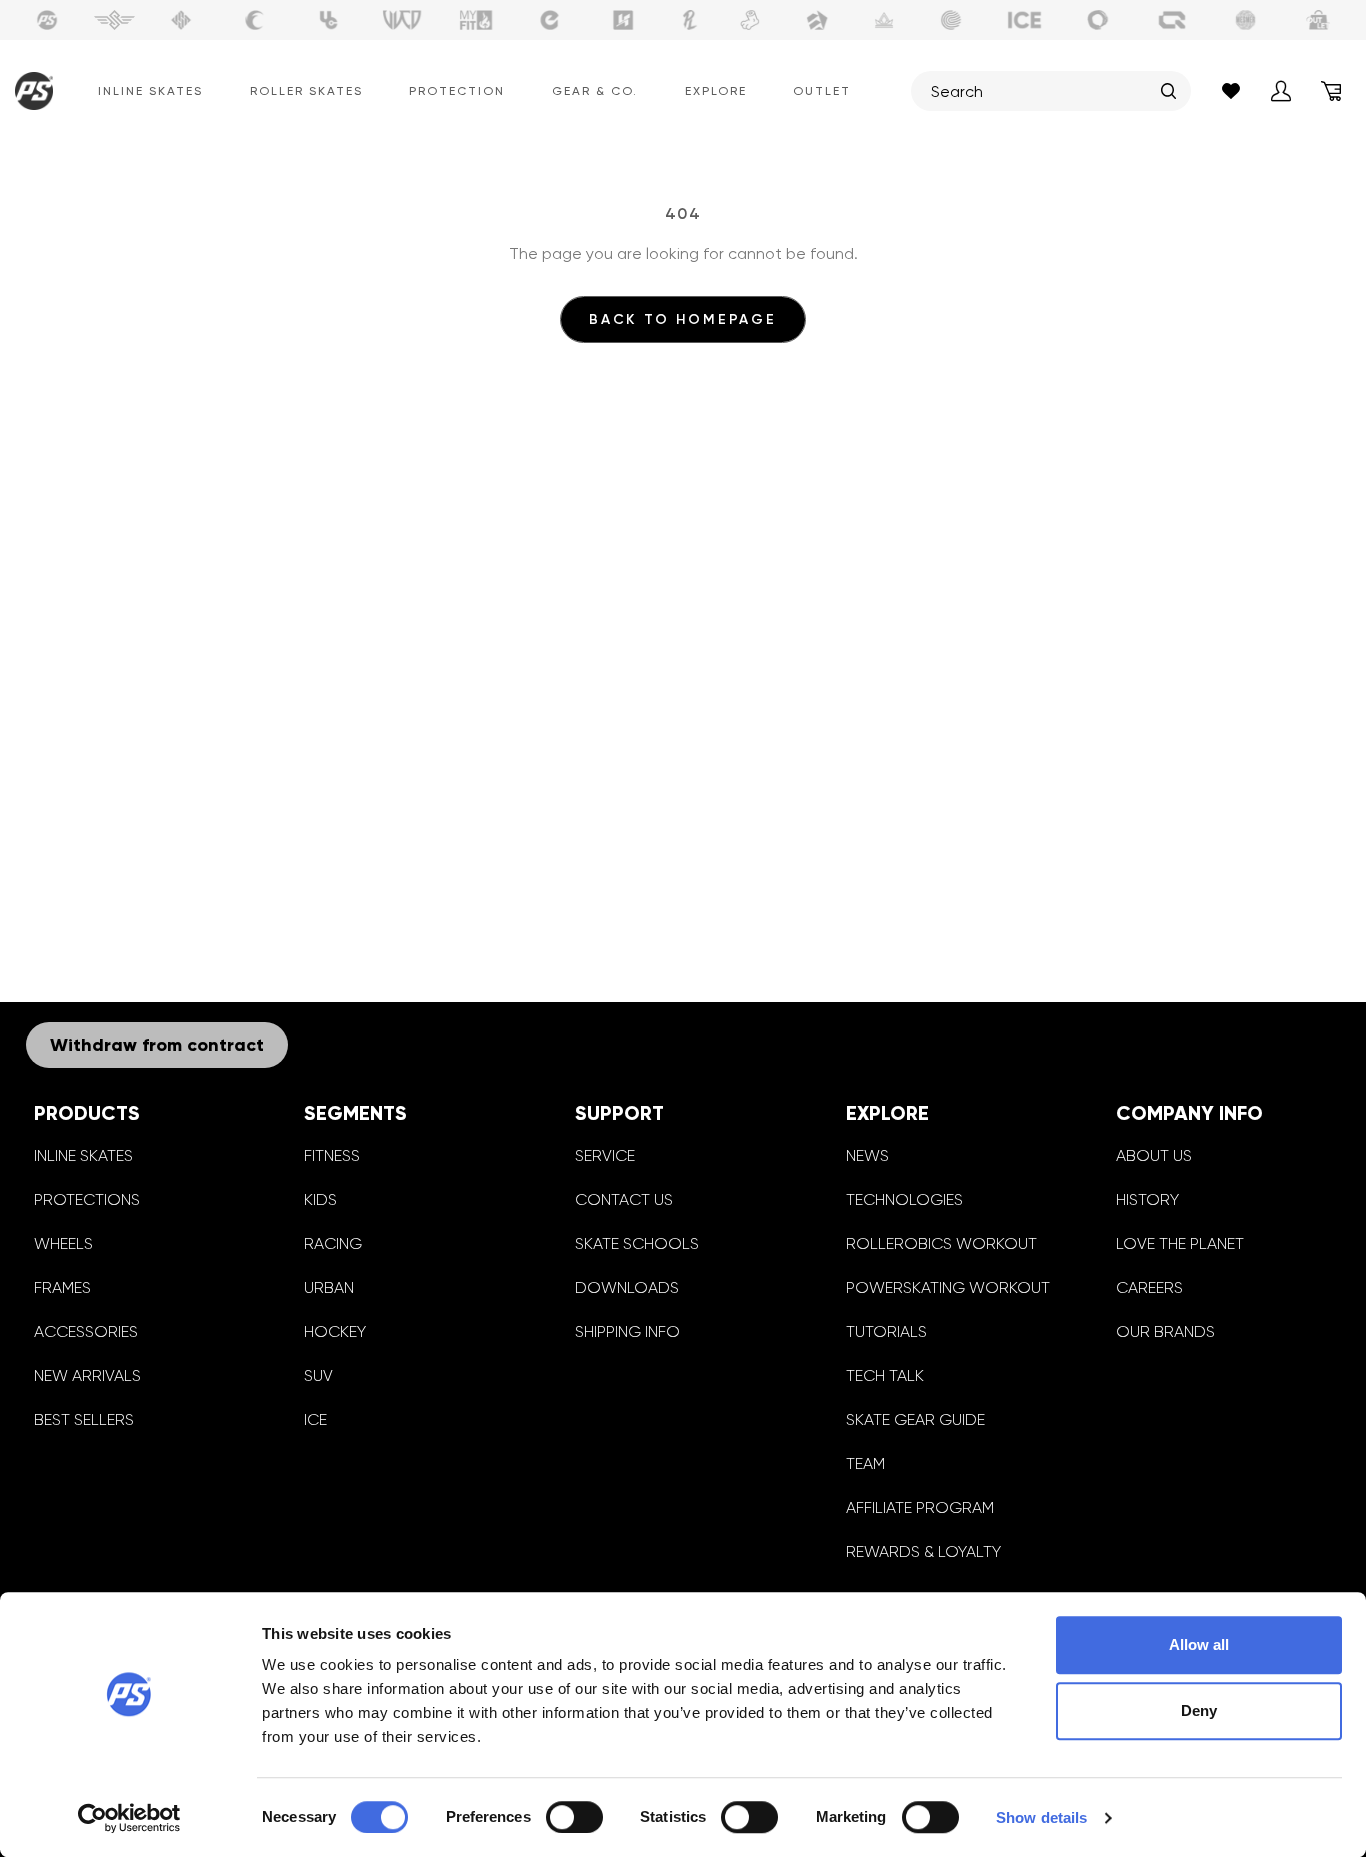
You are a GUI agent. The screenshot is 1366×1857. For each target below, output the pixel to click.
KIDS (320, 1199)
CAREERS (1149, 1287)
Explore (716, 91)
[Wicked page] (402, 20)
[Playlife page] (690, 20)
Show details (1041, 1817)
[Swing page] (114, 20)
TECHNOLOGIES (904, 1199)
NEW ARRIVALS (87, 1375)
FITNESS (332, 1155)
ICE (315, 1419)
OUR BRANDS (1165, 1331)
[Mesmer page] (1246, 20)
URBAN (329, 1287)
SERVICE (605, 1155)
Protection (457, 91)
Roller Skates (306, 91)
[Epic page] (817, 20)
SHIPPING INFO (627, 1331)
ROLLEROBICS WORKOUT (941, 1243)
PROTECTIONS (87, 1199)
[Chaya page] (255, 20)
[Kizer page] (623, 20)
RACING (333, 1243)
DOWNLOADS (627, 1287)
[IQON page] (1172, 20)
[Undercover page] (329, 20)
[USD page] (181, 20)
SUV (318, 1375)
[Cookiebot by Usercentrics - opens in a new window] (129, 1818)
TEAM (865, 1463)
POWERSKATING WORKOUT (948, 1287)
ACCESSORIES (86, 1331)
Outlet (822, 91)
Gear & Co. (595, 91)
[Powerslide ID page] (951, 20)
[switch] (574, 1817)
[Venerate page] (884, 20)
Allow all (1199, 1644)
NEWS (867, 1155)
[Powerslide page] (47, 20)
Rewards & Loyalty (923, 1551)
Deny (1199, 1710)
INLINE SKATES (83, 1155)
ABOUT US (1154, 1155)
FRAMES (62, 1287)
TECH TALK (885, 1375)
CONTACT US (624, 1199)
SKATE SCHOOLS (637, 1243)
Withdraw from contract (157, 1045)
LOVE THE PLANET (1180, 1243)
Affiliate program (920, 1507)
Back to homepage (683, 319)
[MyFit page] (476, 20)
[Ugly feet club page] (750, 20)
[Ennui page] (550, 20)
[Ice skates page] (1025, 20)
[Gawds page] (1098, 20)
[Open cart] (1331, 91)
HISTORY (1147, 1199)
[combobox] (1041, 91)
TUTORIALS (886, 1331)
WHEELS (63, 1243)
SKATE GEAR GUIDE (915, 1419)
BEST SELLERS (84, 1419)
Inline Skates (150, 91)
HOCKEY (335, 1331)
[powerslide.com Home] (29, 91)
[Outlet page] (1319, 20)
